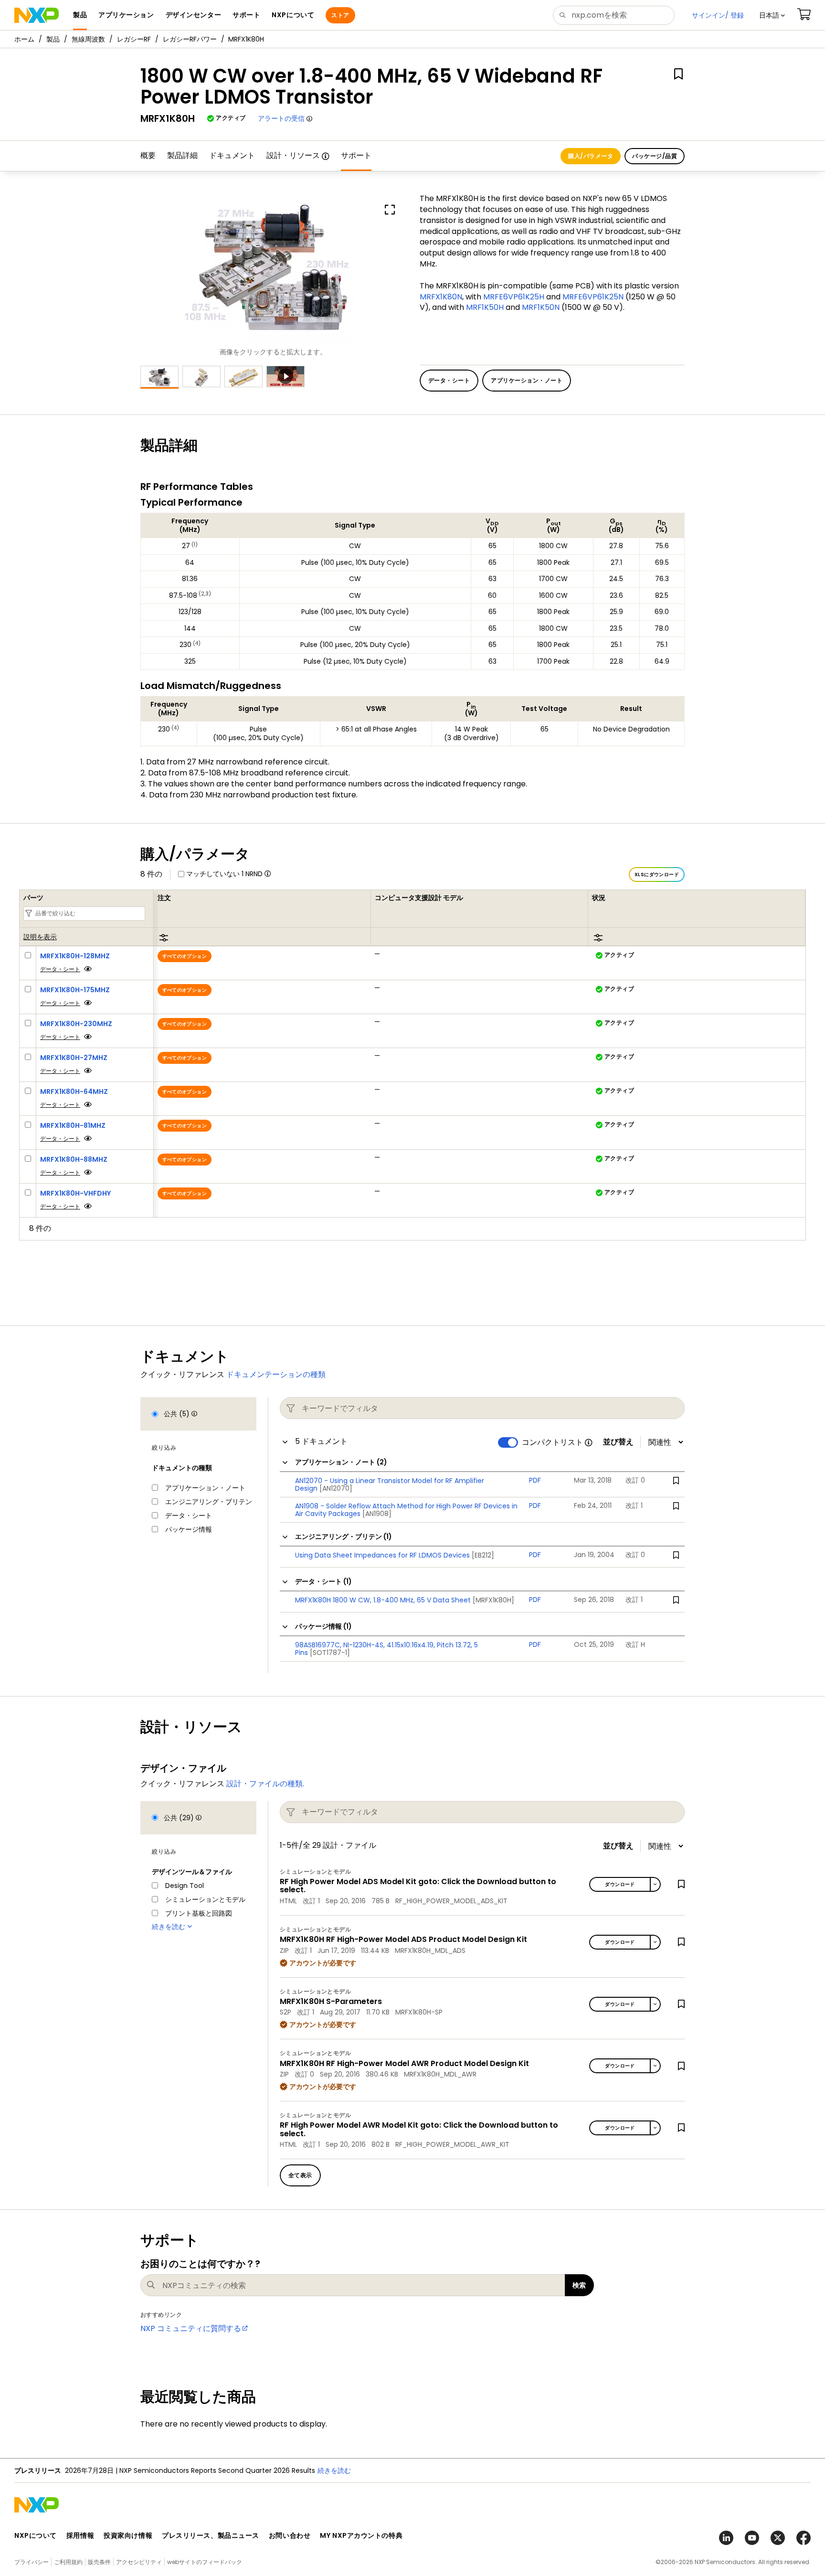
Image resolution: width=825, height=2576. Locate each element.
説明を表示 (40, 937)
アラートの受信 (281, 118)
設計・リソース (293, 155)
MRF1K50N (541, 307)
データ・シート (60, 969)
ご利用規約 (68, 2562)
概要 (148, 155)
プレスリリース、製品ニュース (211, 2535)
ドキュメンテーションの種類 (276, 1374)
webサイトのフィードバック (205, 2562)
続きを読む (334, 2470)
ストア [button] (340, 15)
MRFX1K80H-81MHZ (73, 1125)
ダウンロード (620, 1884)
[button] (772, 15)
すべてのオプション (185, 956)
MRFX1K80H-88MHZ (74, 1159)
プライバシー (32, 2562)
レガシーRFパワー (190, 39)
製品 (53, 39)
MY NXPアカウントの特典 (361, 2535)
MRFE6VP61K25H (514, 297)
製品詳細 (182, 155)
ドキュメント (232, 155)
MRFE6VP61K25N (593, 297)
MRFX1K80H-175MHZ (75, 990)
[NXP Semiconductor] (37, 15)
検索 (579, 2285)
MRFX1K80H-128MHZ (75, 956)
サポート (356, 155)
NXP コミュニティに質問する (191, 2328)
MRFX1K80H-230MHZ (76, 1024)
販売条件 (99, 2562)
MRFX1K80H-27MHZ (74, 1058)
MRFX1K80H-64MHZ (74, 1092)
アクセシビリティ (139, 2562)
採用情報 (80, 2535)
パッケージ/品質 (655, 156)
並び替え (618, 1442)
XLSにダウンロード (657, 875)
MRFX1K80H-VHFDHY (75, 1193)
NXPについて (36, 2535)
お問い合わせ (290, 2535)
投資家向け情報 (128, 2535)
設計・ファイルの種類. (265, 1784)
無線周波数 (88, 39)
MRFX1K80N (441, 297)
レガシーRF (134, 39)
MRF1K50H (485, 307)
